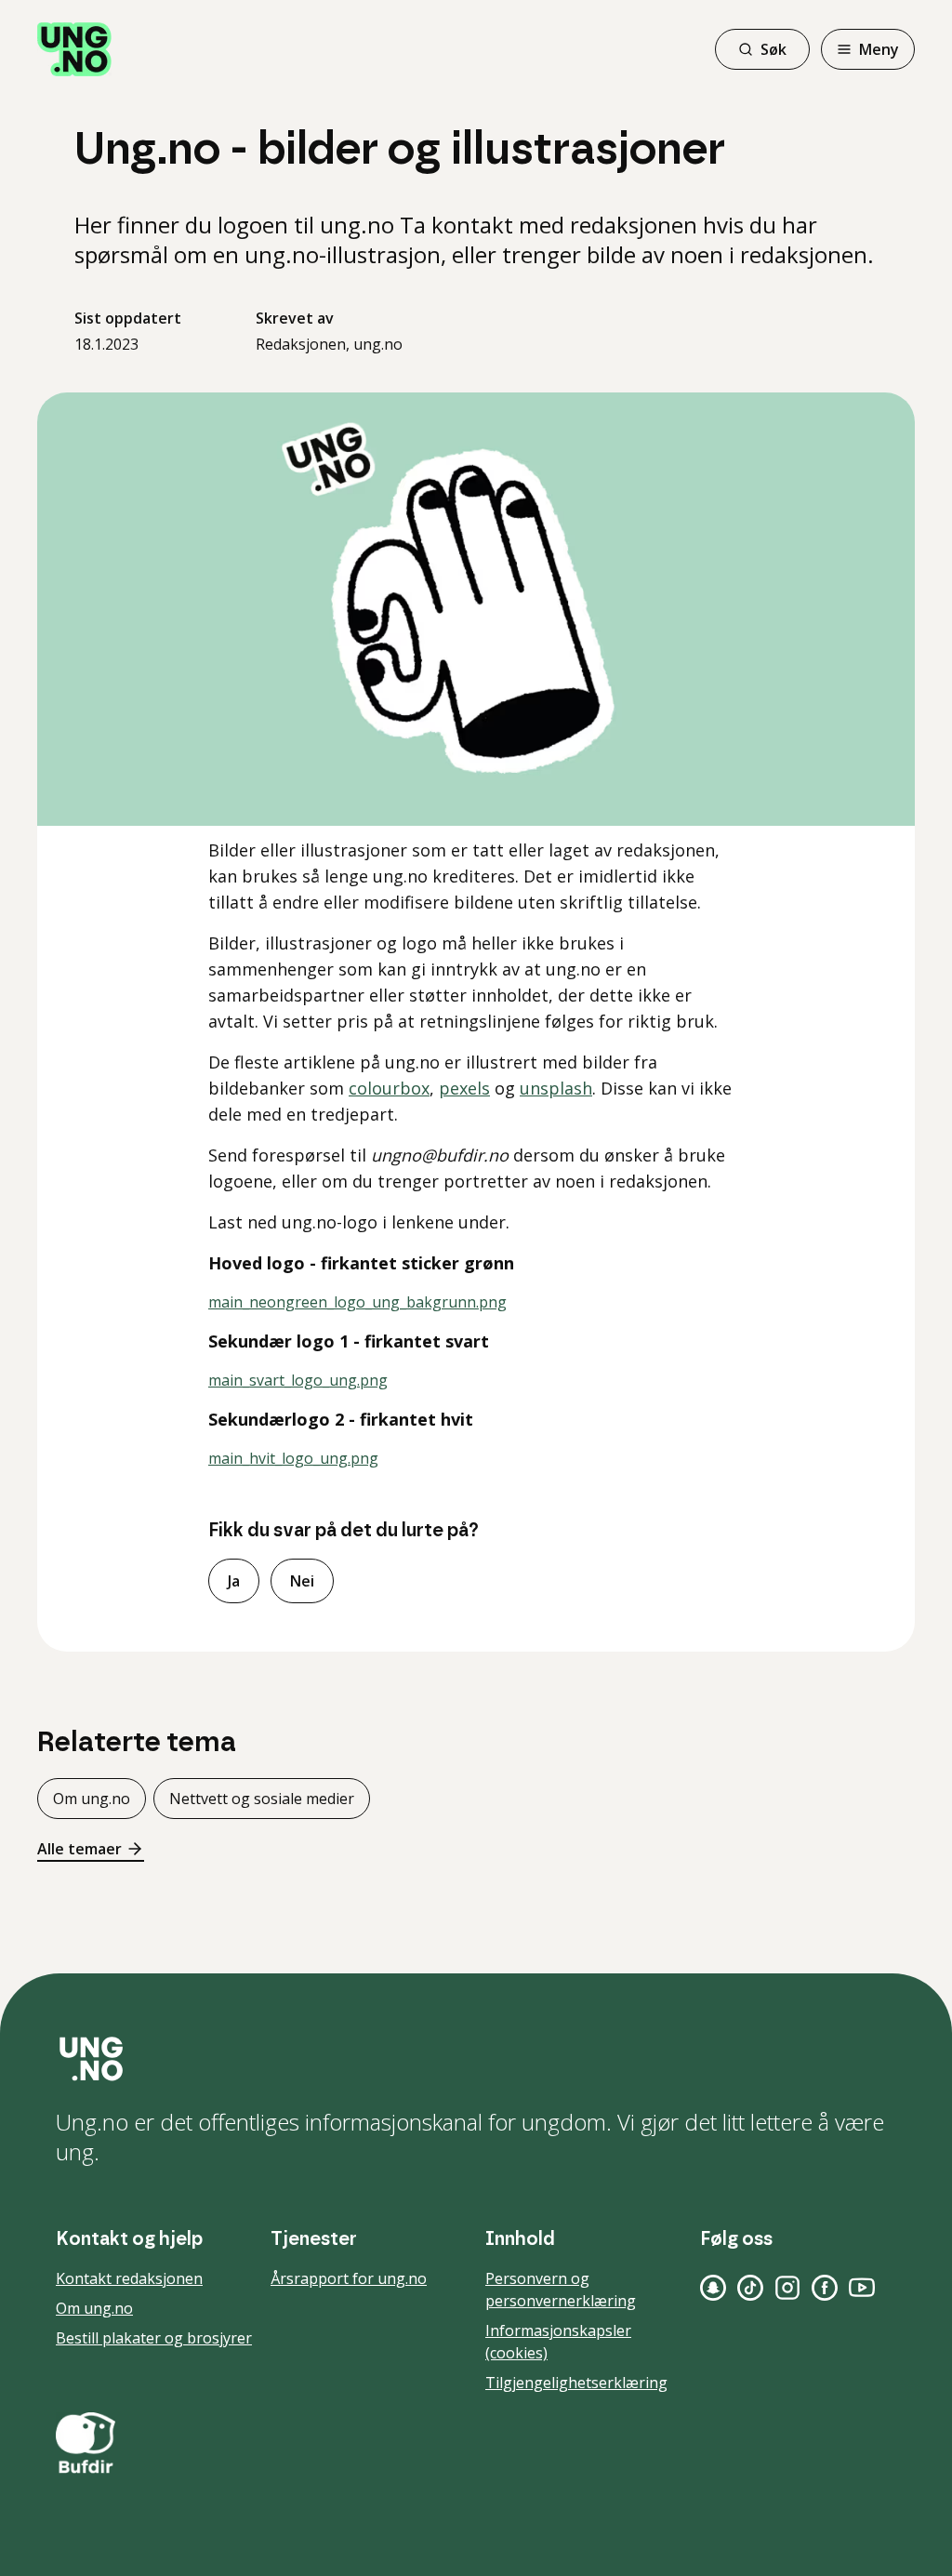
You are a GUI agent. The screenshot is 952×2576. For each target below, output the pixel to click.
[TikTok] (750, 2288)
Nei (302, 1581)
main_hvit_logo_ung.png (293, 1458)
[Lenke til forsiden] (74, 49)
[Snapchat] (713, 2288)
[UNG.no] (476, 2059)
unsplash (556, 1088)
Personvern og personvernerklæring (561, 2290)
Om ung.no (92, 1799)
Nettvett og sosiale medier (262, 1799)
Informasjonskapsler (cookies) (558, 2342)
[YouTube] (862, 2288)
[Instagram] (787, 2288)
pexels (464, 1088)
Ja (234, 1581)
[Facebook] (825, 2288)
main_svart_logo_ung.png (298, 1380)
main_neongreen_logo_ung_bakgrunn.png (357, 1302)
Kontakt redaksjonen (129, 2278)
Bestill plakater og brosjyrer (154, 2338)
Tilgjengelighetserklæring (576, 2383)
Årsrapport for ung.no (349, 2278)
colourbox (389, 1088)
